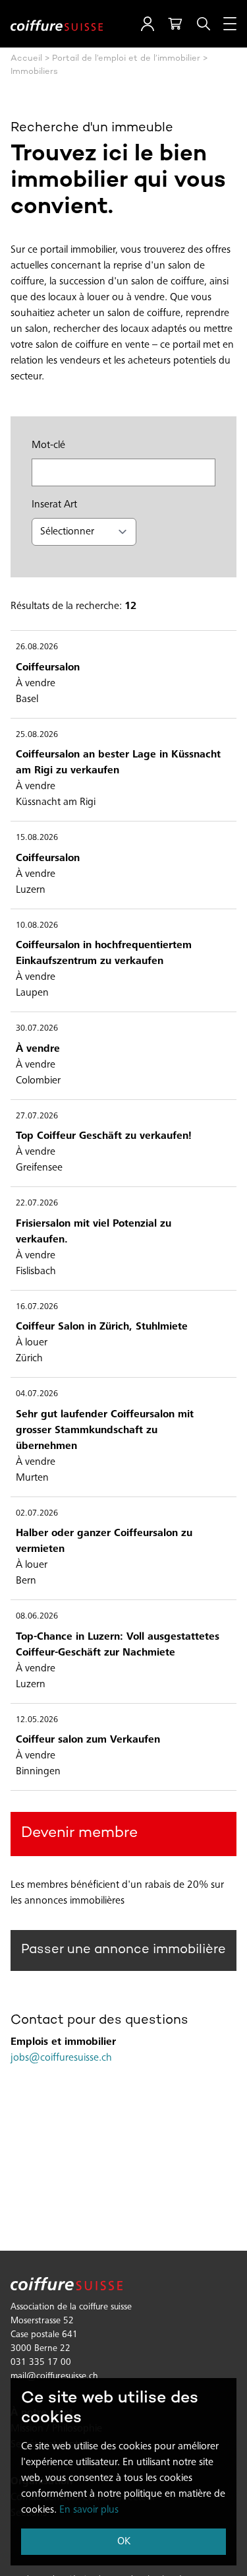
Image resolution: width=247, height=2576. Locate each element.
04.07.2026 (37, 1395)
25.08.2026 (37, 735)
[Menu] (230, 24)
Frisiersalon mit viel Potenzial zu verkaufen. (94, 1232)
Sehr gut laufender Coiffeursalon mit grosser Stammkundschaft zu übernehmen (105, 1431)
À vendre (36, 684)
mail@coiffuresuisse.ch (54, 2377)
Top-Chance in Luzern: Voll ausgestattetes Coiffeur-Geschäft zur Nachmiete (118, 1645)
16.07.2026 (37, 1307)
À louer (32, 1343)
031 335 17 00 (41, 2363)
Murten (32, 1478)
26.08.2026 (37, 648)
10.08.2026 (37, 926)
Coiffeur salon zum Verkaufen (88, 1740)
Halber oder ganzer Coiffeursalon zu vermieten (104, 1541)
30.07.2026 (37, 1029)
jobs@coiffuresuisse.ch (61, 2058)
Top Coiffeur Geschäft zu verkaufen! (104, 1136)
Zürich (29, 1359)
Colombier (38, 1081)
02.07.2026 (37, 1514)
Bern (26, 1581)
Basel (27, 699)
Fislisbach (36, 1272)
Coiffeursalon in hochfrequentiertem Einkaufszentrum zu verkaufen (104, 953)
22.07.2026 (37, 1204)
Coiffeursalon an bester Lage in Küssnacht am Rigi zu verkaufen (118, 763)
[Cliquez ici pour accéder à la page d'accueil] (57, 24)
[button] (148, 24)
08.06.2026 (37, 1617)
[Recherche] (204, 24)
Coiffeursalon (48, 668)
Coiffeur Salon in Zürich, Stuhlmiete (102, 1327)
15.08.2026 (37, 838)
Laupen (32, 993)
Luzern (31, 890)
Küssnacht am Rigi (56, 802)
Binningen (38, 1772)
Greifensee (39, 1168)
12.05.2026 (37, 1721)
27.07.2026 (37, 1117)
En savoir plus (89, 2510)
